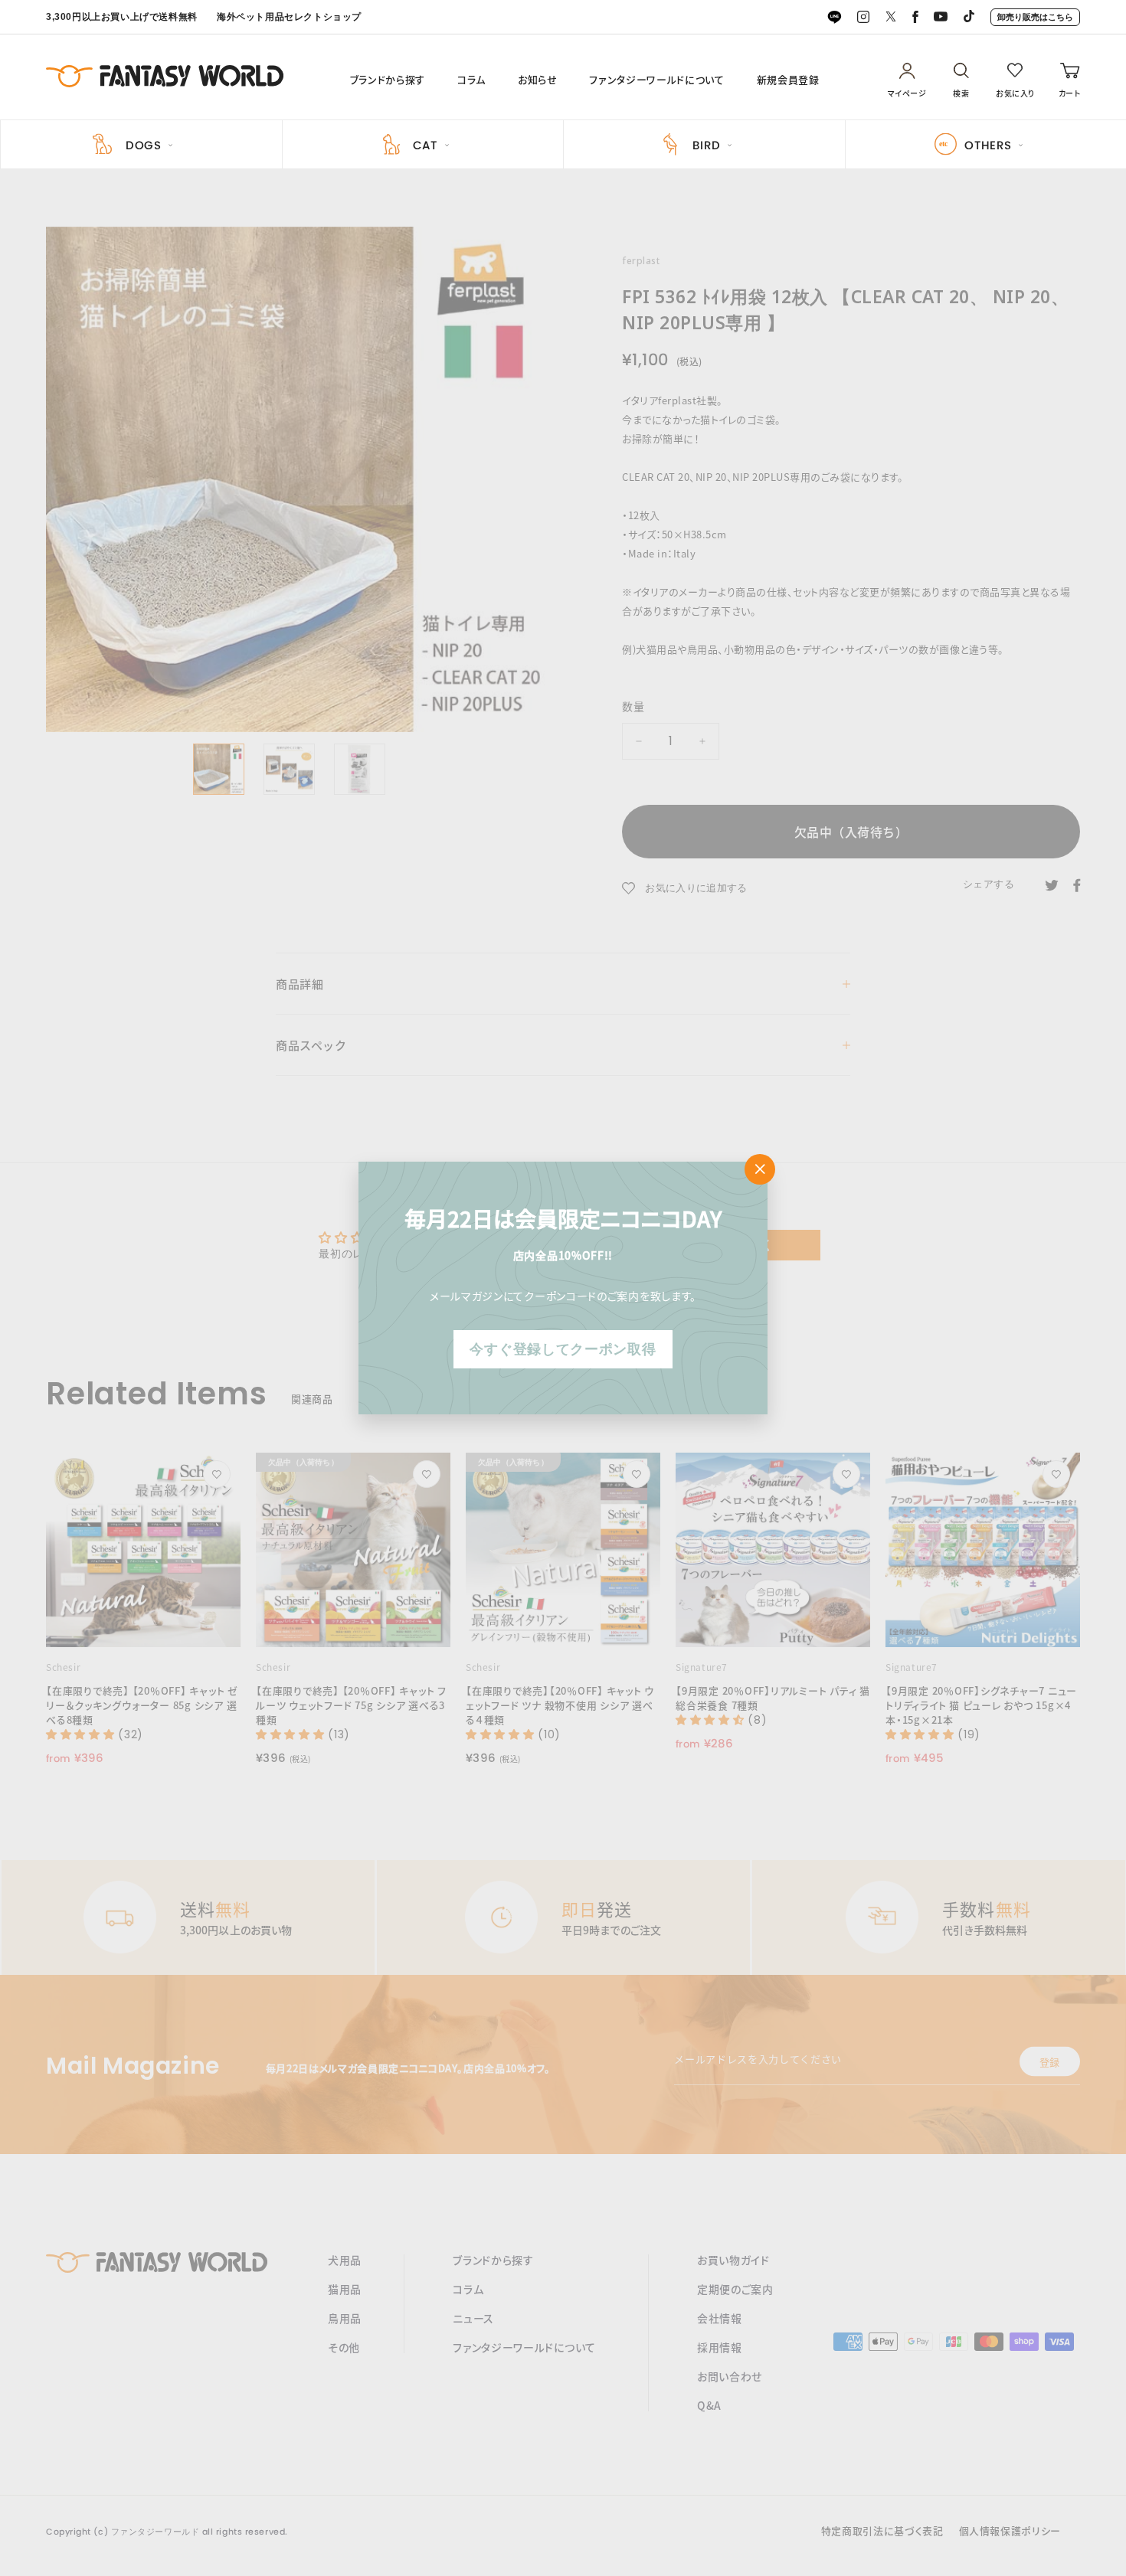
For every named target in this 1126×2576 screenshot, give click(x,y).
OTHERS (988, 145)
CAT (425, 145)
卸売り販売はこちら (1035, 17)
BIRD (706, 145)
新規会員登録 (788, 80)
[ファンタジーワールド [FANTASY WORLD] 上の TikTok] (969, 18)
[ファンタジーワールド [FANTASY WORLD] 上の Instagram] (863, 18)
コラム (471, 80)
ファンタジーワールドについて (656, 80)
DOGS (144, 145)
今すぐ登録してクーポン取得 (563, 1349)
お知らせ (538, 80)
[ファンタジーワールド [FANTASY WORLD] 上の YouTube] (941, 17)
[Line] (834, 18)
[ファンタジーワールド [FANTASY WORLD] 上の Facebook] (915, 18)
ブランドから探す (388, 80)
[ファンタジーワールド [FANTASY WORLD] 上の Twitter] (891, 17)
